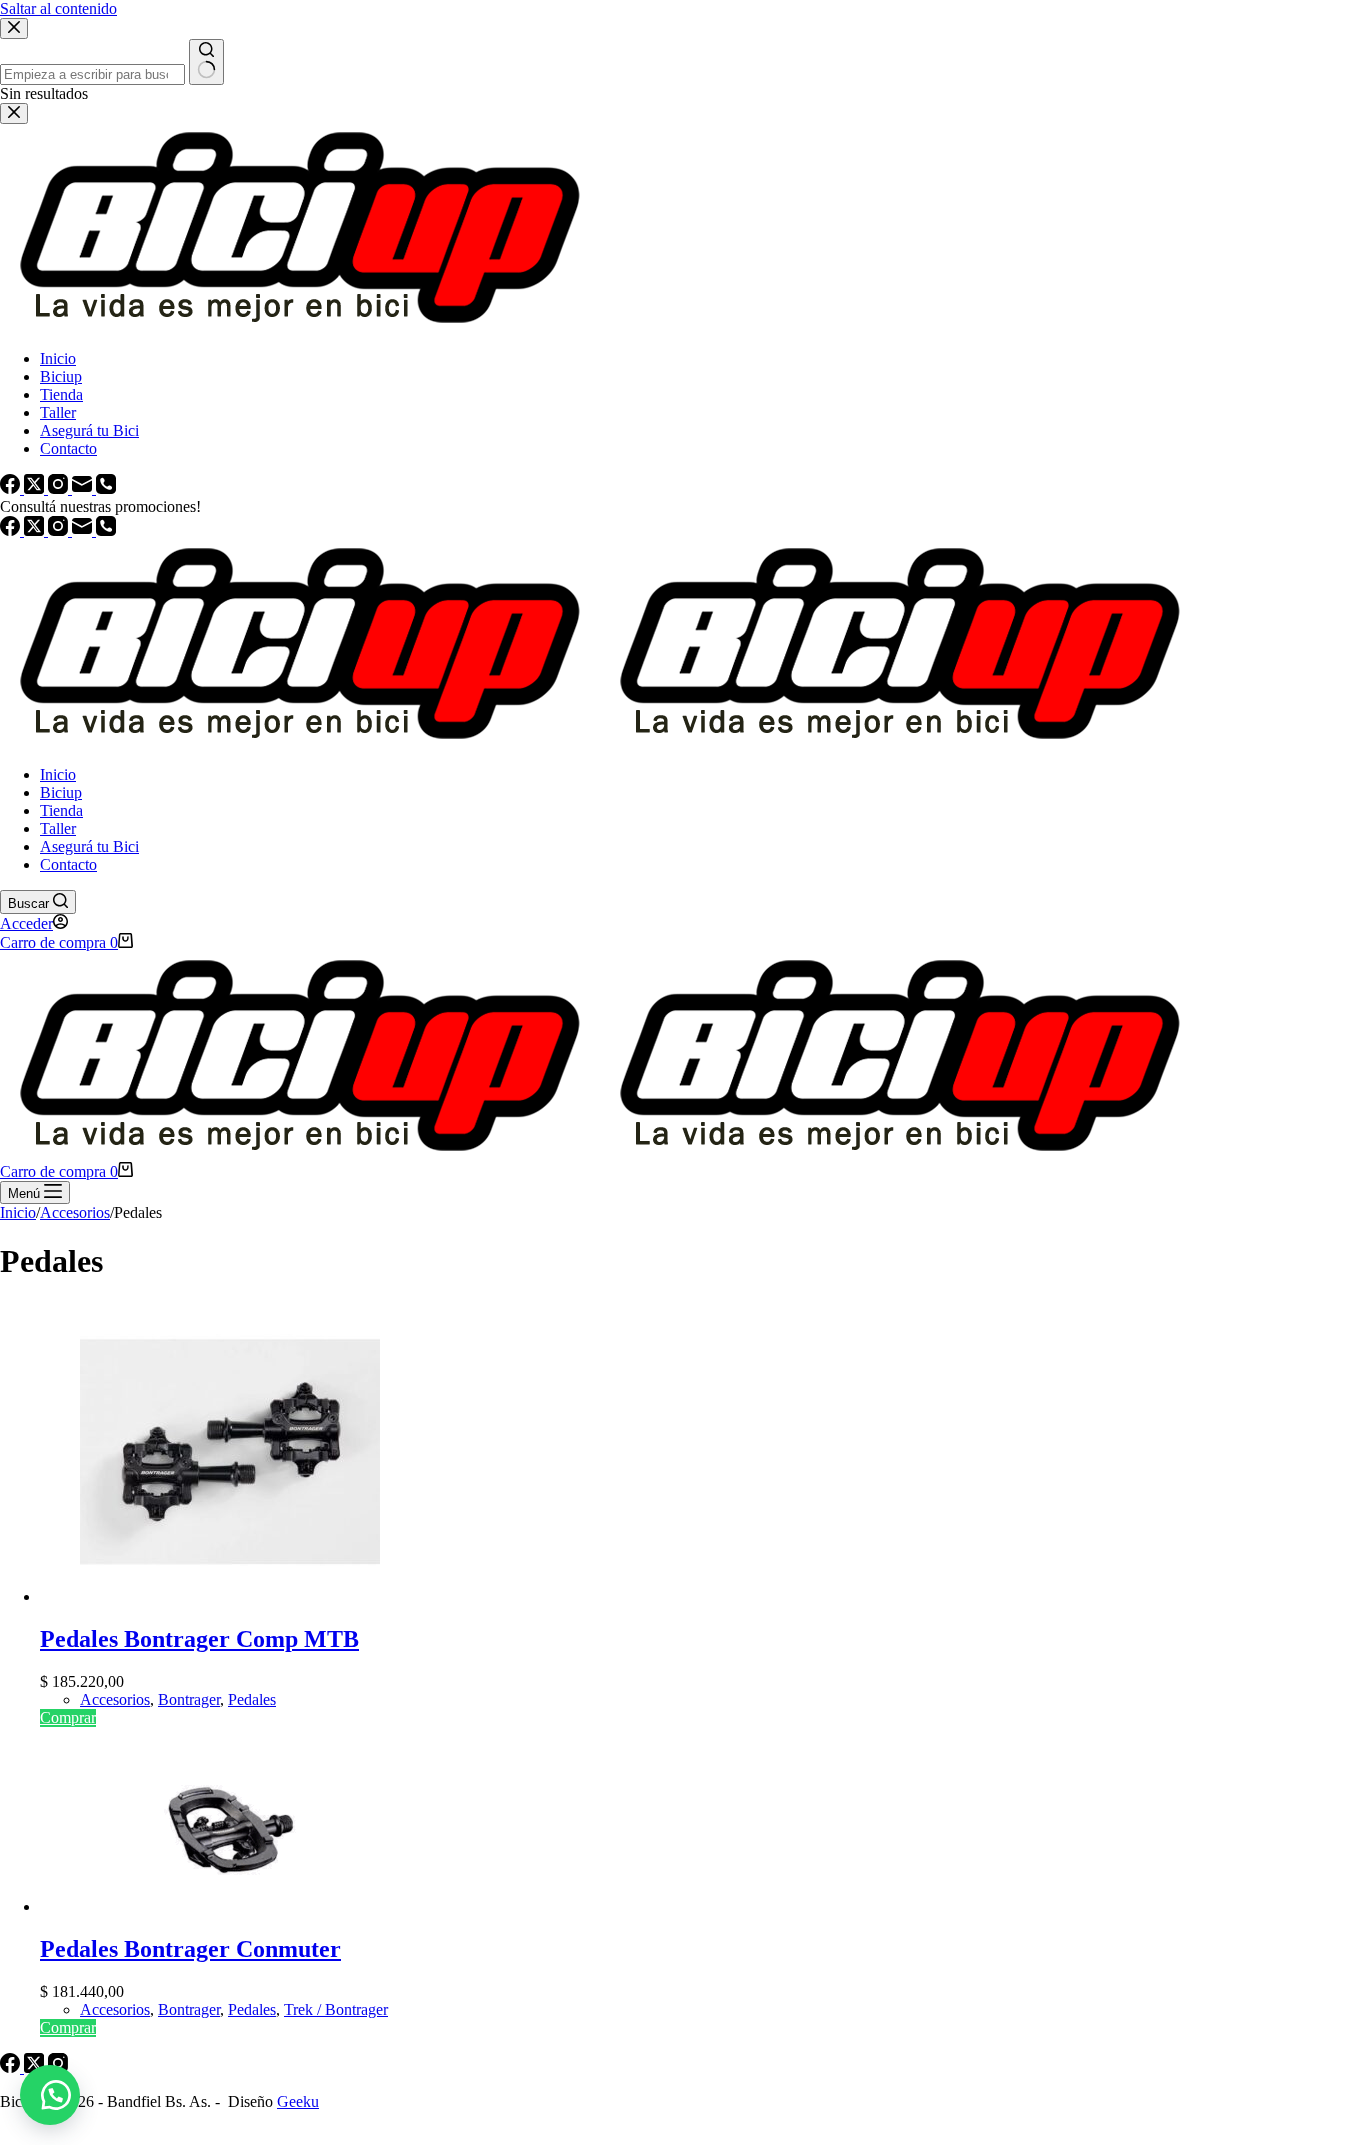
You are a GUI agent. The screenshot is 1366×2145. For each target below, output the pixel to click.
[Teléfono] (106, 530)
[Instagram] (60, 530)
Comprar (68, 1717)
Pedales (252, 1699)
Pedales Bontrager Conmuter (190, 1949)
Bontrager (189, 1699)
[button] (50, 2095)
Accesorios (115, 1699)
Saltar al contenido (58, 8)
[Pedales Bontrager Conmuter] (230, 1906)
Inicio (58, 774)
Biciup (61, 792)
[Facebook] (12, 530)
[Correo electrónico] (84, 530)
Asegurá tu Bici (89, 846)
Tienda (61, 810)
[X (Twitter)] (36, 530)
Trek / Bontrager (336, 2009)
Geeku (298, 2101)
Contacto (68, 864)
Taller (58, 828)
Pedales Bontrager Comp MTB (199, 1639)
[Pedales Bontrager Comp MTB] (230, 1596)
